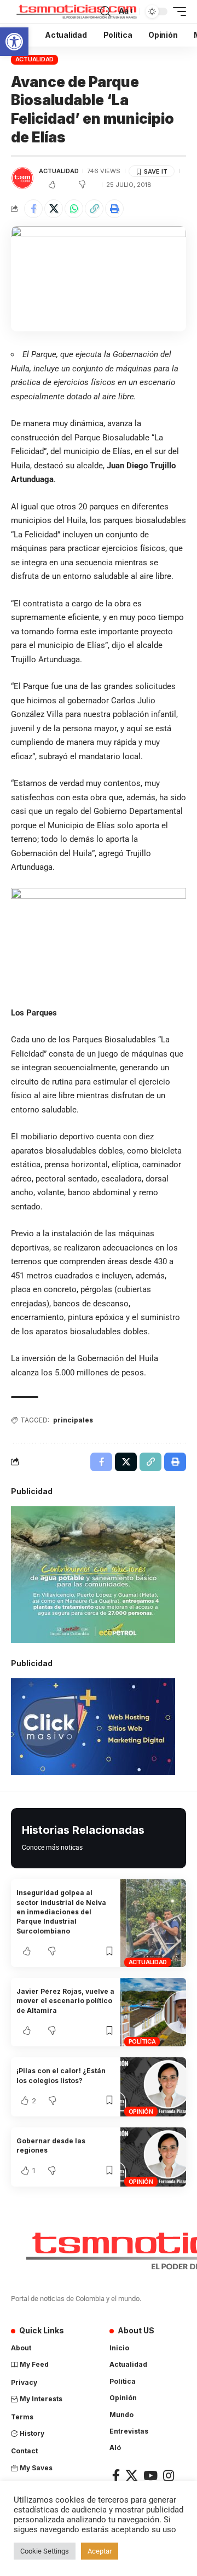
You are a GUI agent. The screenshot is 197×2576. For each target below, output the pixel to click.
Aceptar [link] (100, 2551)
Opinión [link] (141, 2112)
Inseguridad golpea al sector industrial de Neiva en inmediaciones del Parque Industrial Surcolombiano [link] (61, 1912)
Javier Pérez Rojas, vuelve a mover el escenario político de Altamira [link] (65, 2001)
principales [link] (73, 1420)
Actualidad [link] (35, 59)
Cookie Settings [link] (45, 2551)
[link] (14, 42)
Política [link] (142, 2041)
